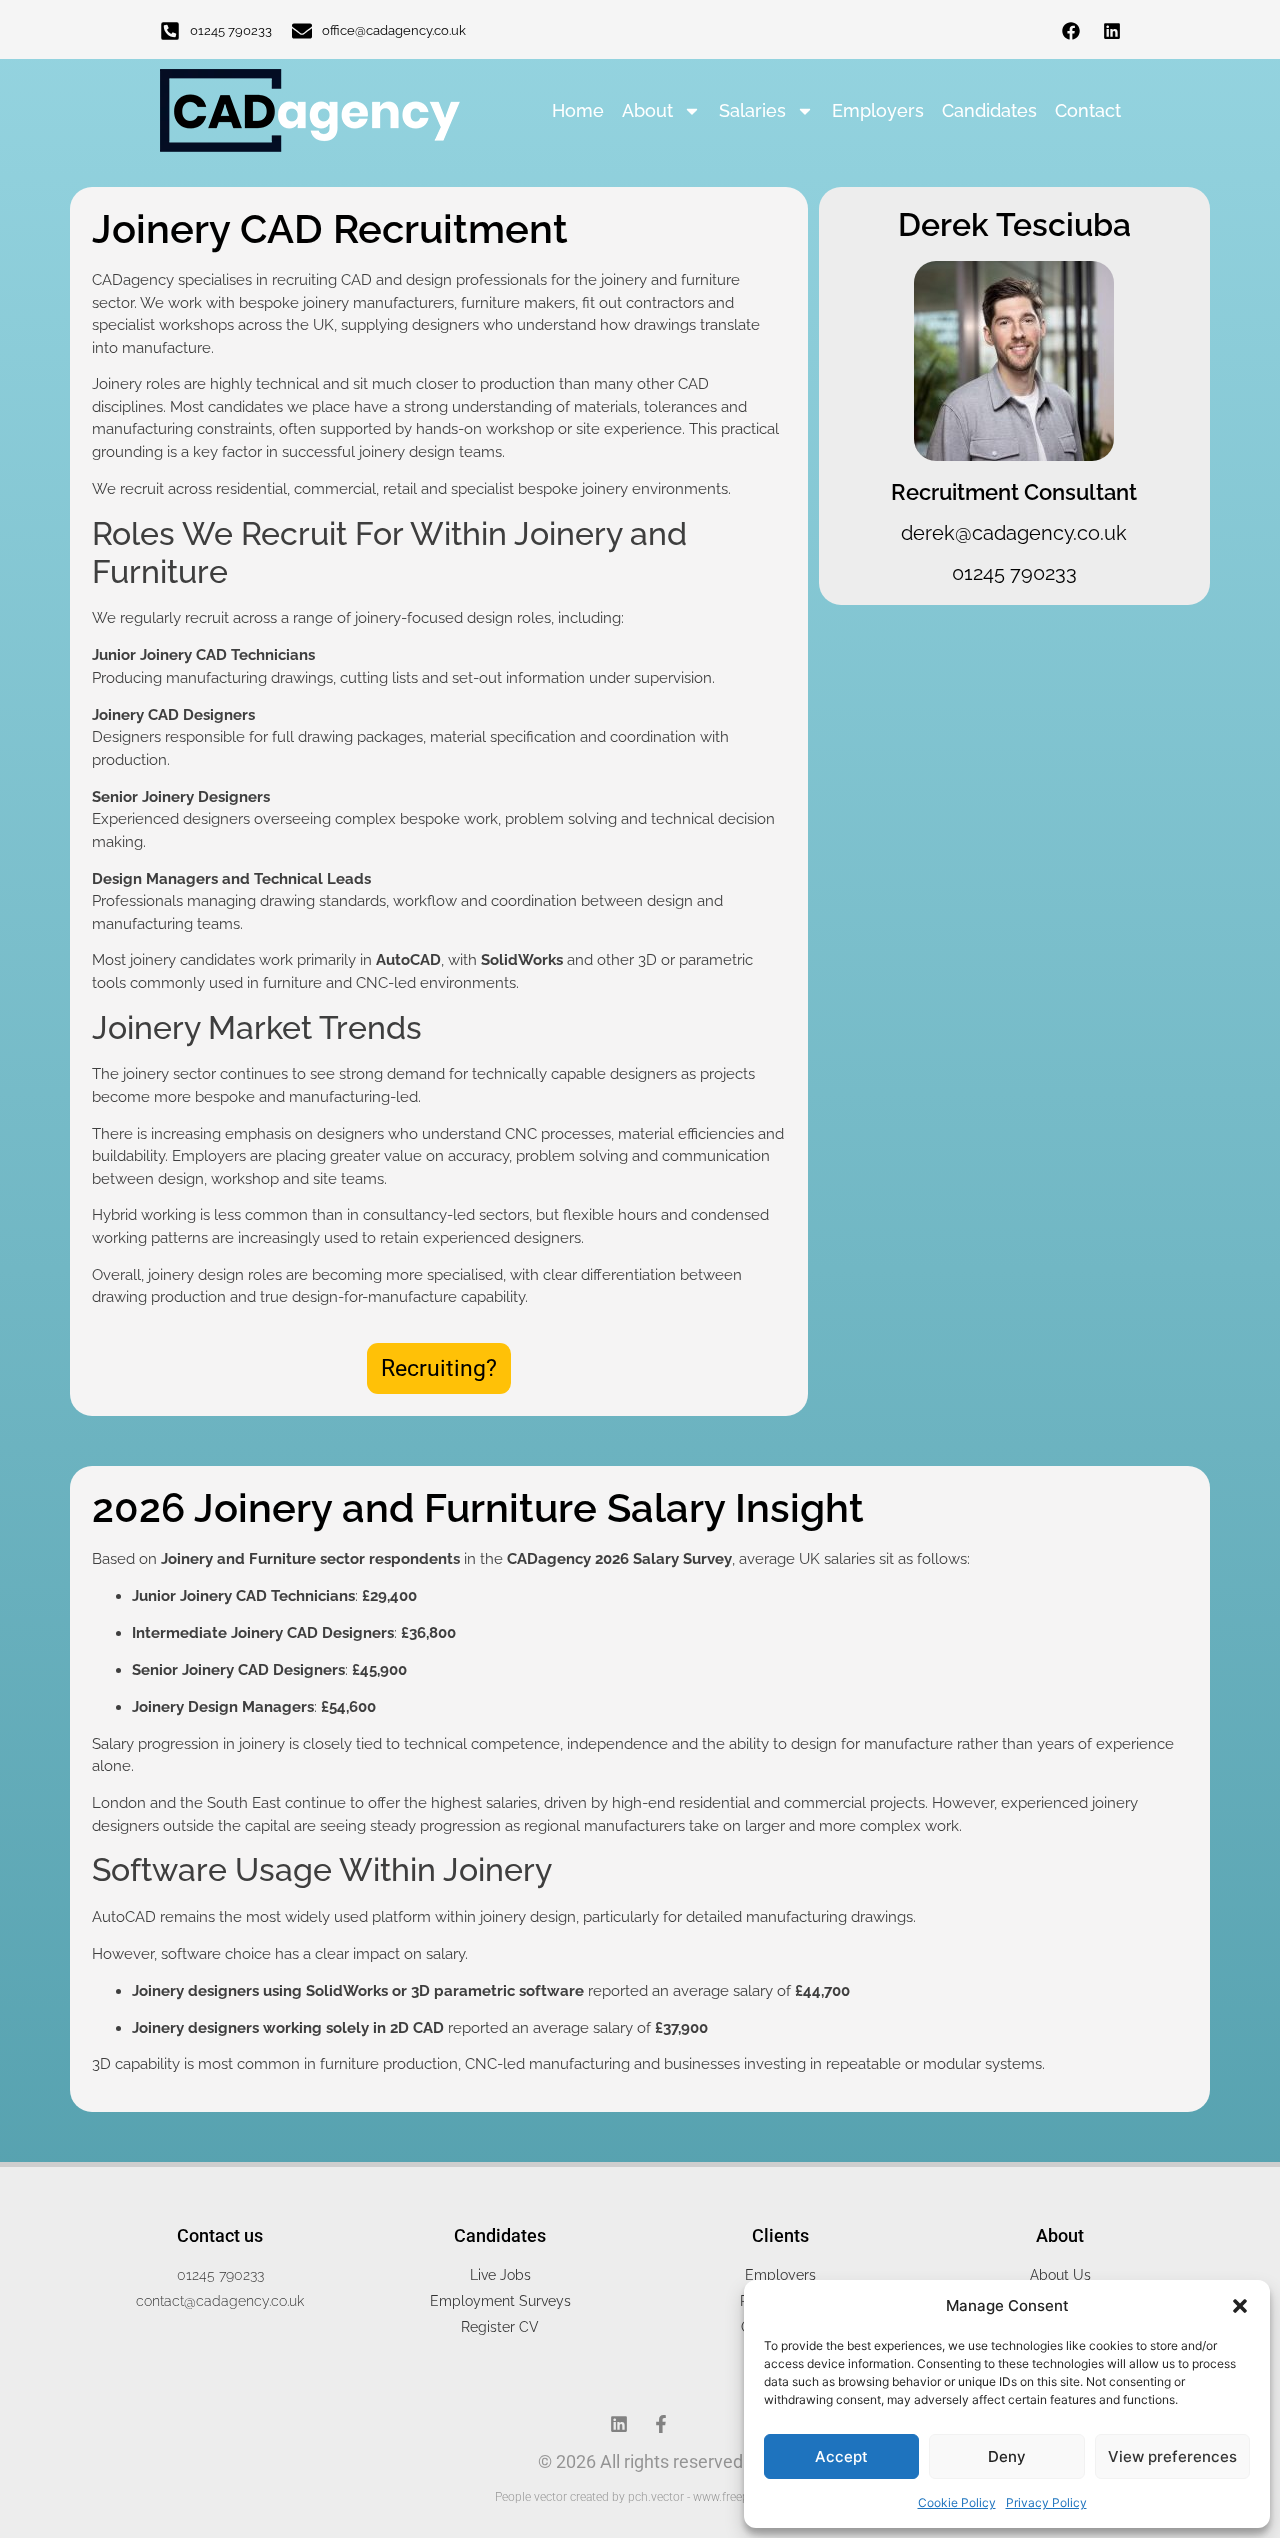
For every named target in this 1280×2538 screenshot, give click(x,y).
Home (578, 110)
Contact (1088, 110)
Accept (841, 2456)
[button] (1240, 2306)
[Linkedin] (1112, 31)
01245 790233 (231, 30)
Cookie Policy (957, 2502)
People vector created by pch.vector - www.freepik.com (640, 2497)
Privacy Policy (1046, 2502)
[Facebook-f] (661, 2424)
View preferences (1172, 2456)
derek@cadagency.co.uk (1014, 533)
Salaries (752, 110)
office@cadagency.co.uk (394, 30)
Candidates (989, 110)
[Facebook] (1071, 31)
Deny (1007, 2456)
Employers (878, 110)
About (647, 110)
